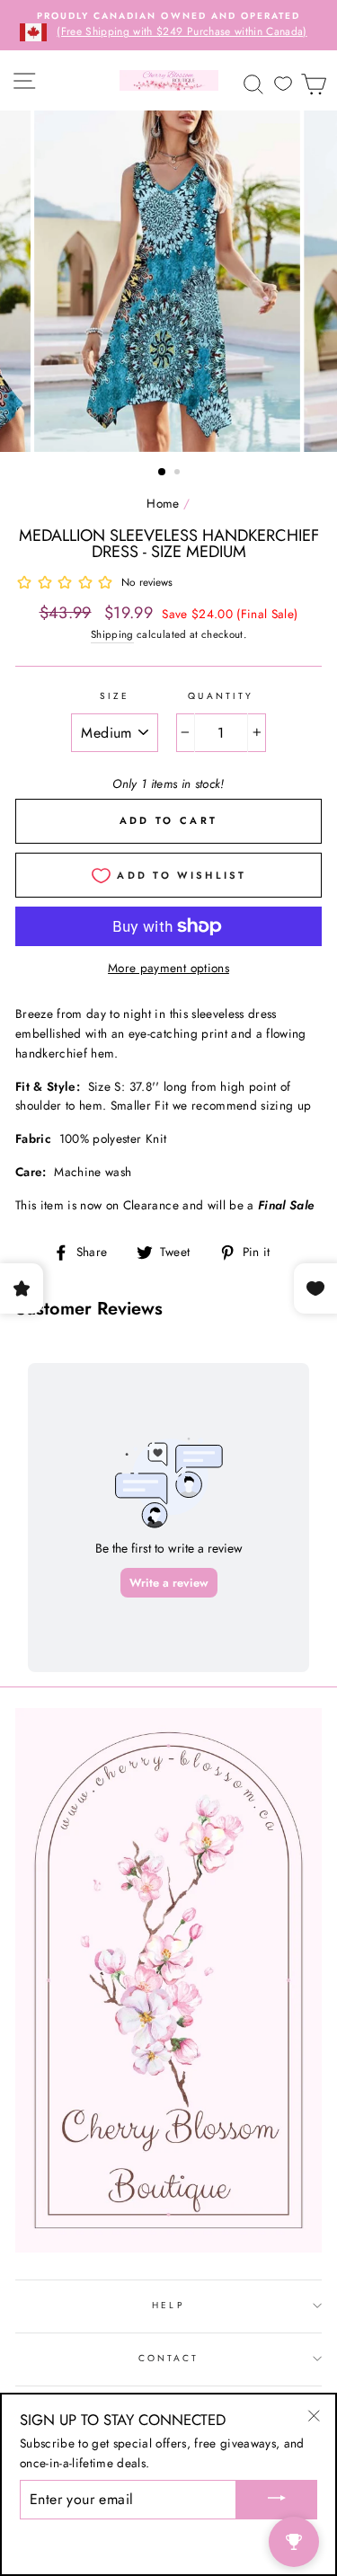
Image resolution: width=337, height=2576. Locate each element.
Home (163, 503)
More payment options (168, 968)
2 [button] (179, 474)
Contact (168, 2358)
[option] (168, 25)
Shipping (112, 634)
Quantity (220, 696)
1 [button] (163, 473)
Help (168, 2305)
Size (115, 696)
